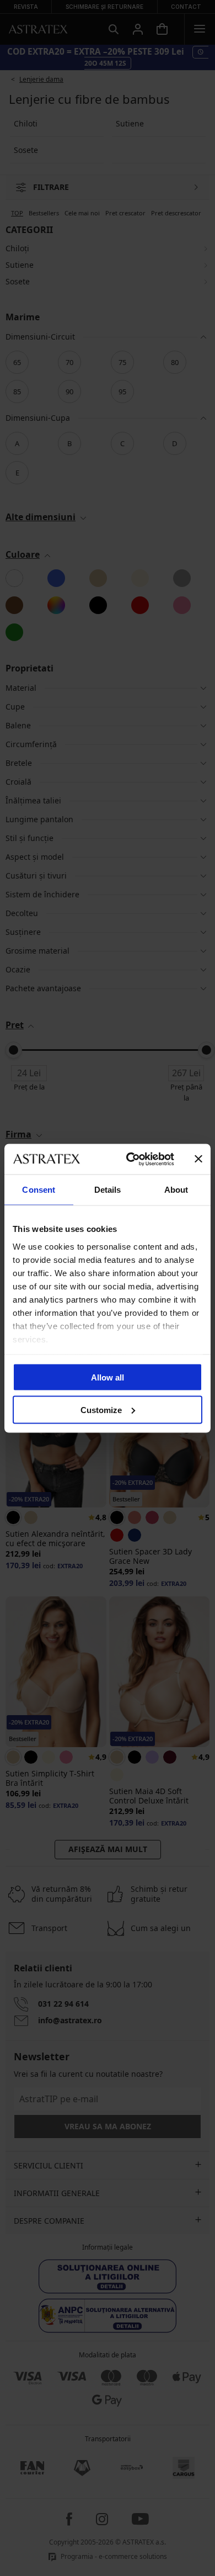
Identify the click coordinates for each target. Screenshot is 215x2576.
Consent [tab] (39, 1190)
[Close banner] (198, 1159)
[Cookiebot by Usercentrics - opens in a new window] (130, 1159)
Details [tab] (108, 1190)
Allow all (108, 1377)
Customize (101, 1409)
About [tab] (176, 1190)
